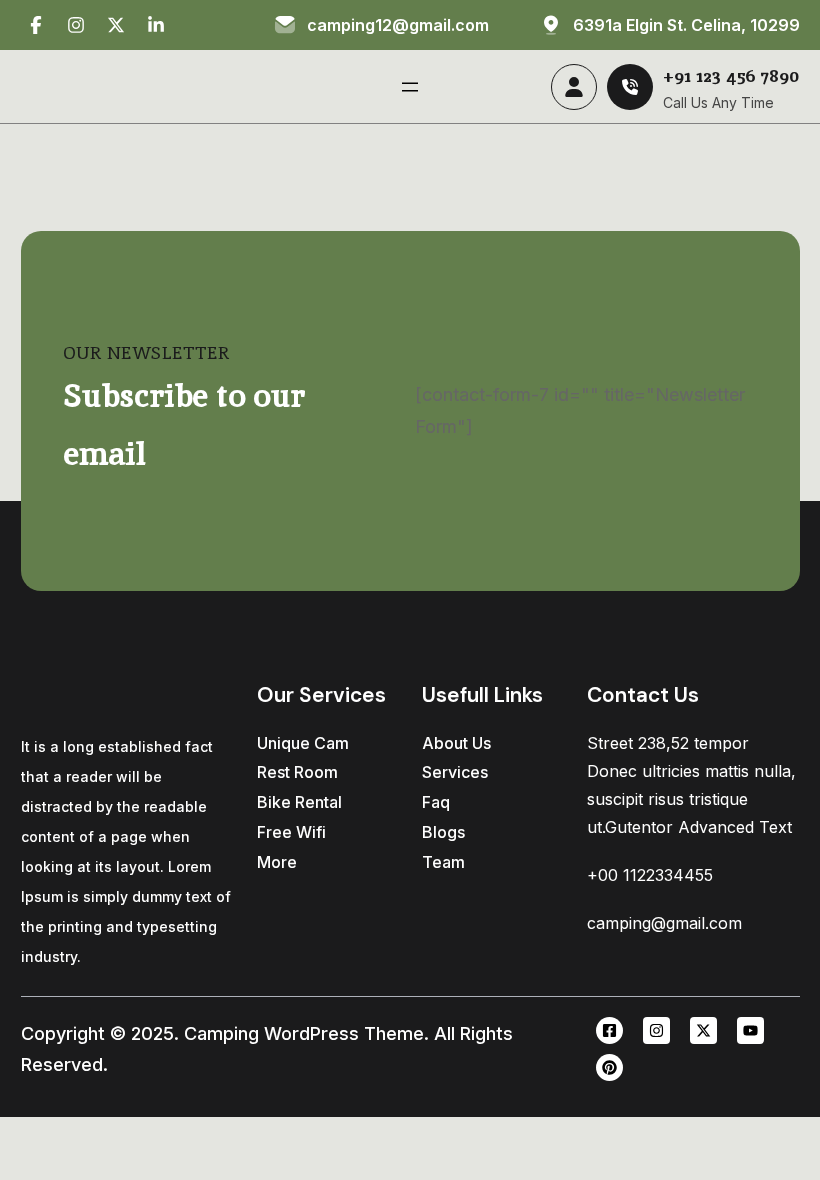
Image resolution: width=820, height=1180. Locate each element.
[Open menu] (410, 87)
